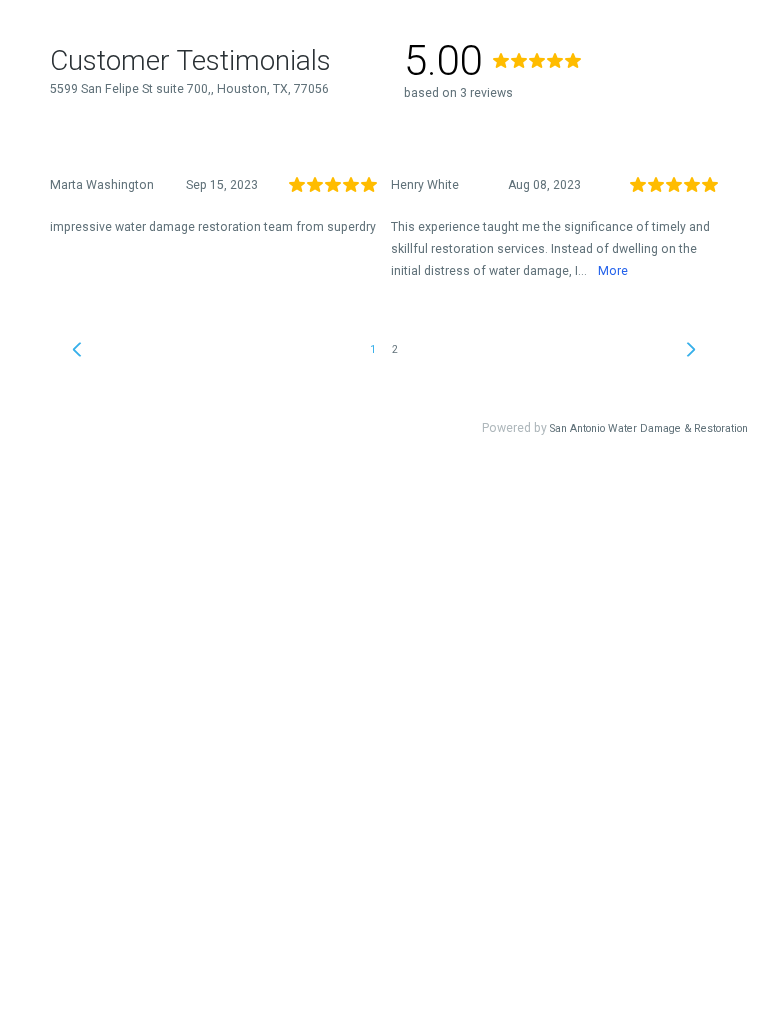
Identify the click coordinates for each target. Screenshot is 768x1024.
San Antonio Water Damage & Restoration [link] (649, 428)
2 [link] (395, 349)
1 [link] (373, 349)
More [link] (613, 271)
